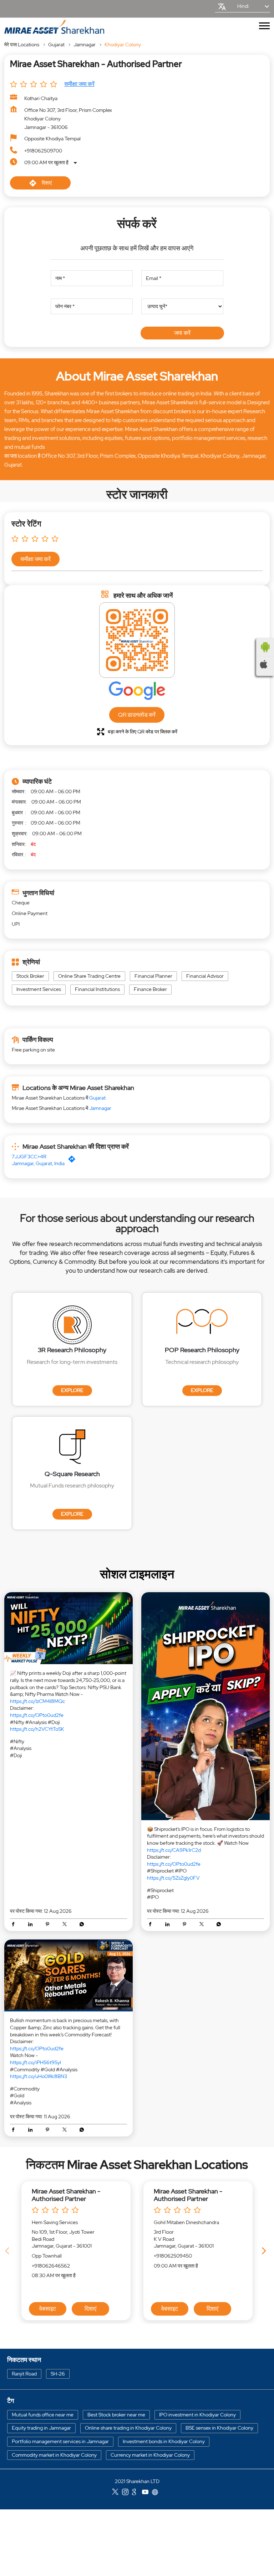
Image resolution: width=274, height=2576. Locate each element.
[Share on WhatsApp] (82, 1925)
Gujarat (56, 45)
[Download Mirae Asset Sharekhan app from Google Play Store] (265, 647)
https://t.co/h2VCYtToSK (37, 1729)
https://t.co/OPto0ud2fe (37, 1715)
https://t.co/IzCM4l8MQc (37, 1701)
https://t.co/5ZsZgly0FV (173, 1878)
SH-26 (58, 2373)
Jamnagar (85, 45)
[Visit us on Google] (137, 2493)
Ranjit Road (24, 2373)
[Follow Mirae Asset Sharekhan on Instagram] (127, 2493)
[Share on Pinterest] (49, 1925)
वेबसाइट (48, 2309)
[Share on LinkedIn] (32, 1925)
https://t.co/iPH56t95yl (35, 2062)
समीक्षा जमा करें (79, 84)
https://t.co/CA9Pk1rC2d (174, 1850)
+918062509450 (173, 2256)
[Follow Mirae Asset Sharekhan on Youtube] (147, 2493)
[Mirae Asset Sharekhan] (54, 27)
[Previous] (9, 2251)
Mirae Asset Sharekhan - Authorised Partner (66, 2195)
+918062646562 (51, 2266)
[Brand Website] (157, 2493)
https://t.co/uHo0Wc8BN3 (39, 2076)
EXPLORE (72, 1390)
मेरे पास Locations (22, 45)
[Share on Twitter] (66, 1925)
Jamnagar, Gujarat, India (38, 1163)
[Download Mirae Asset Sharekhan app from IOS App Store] (265, 664)
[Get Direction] (73, 1161)
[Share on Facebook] (15, 1925)
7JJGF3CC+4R (29, 1157)
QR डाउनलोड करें (137, 715)
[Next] (265, 2251)
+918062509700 (43, 151)
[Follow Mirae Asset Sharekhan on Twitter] (117, 2493)
